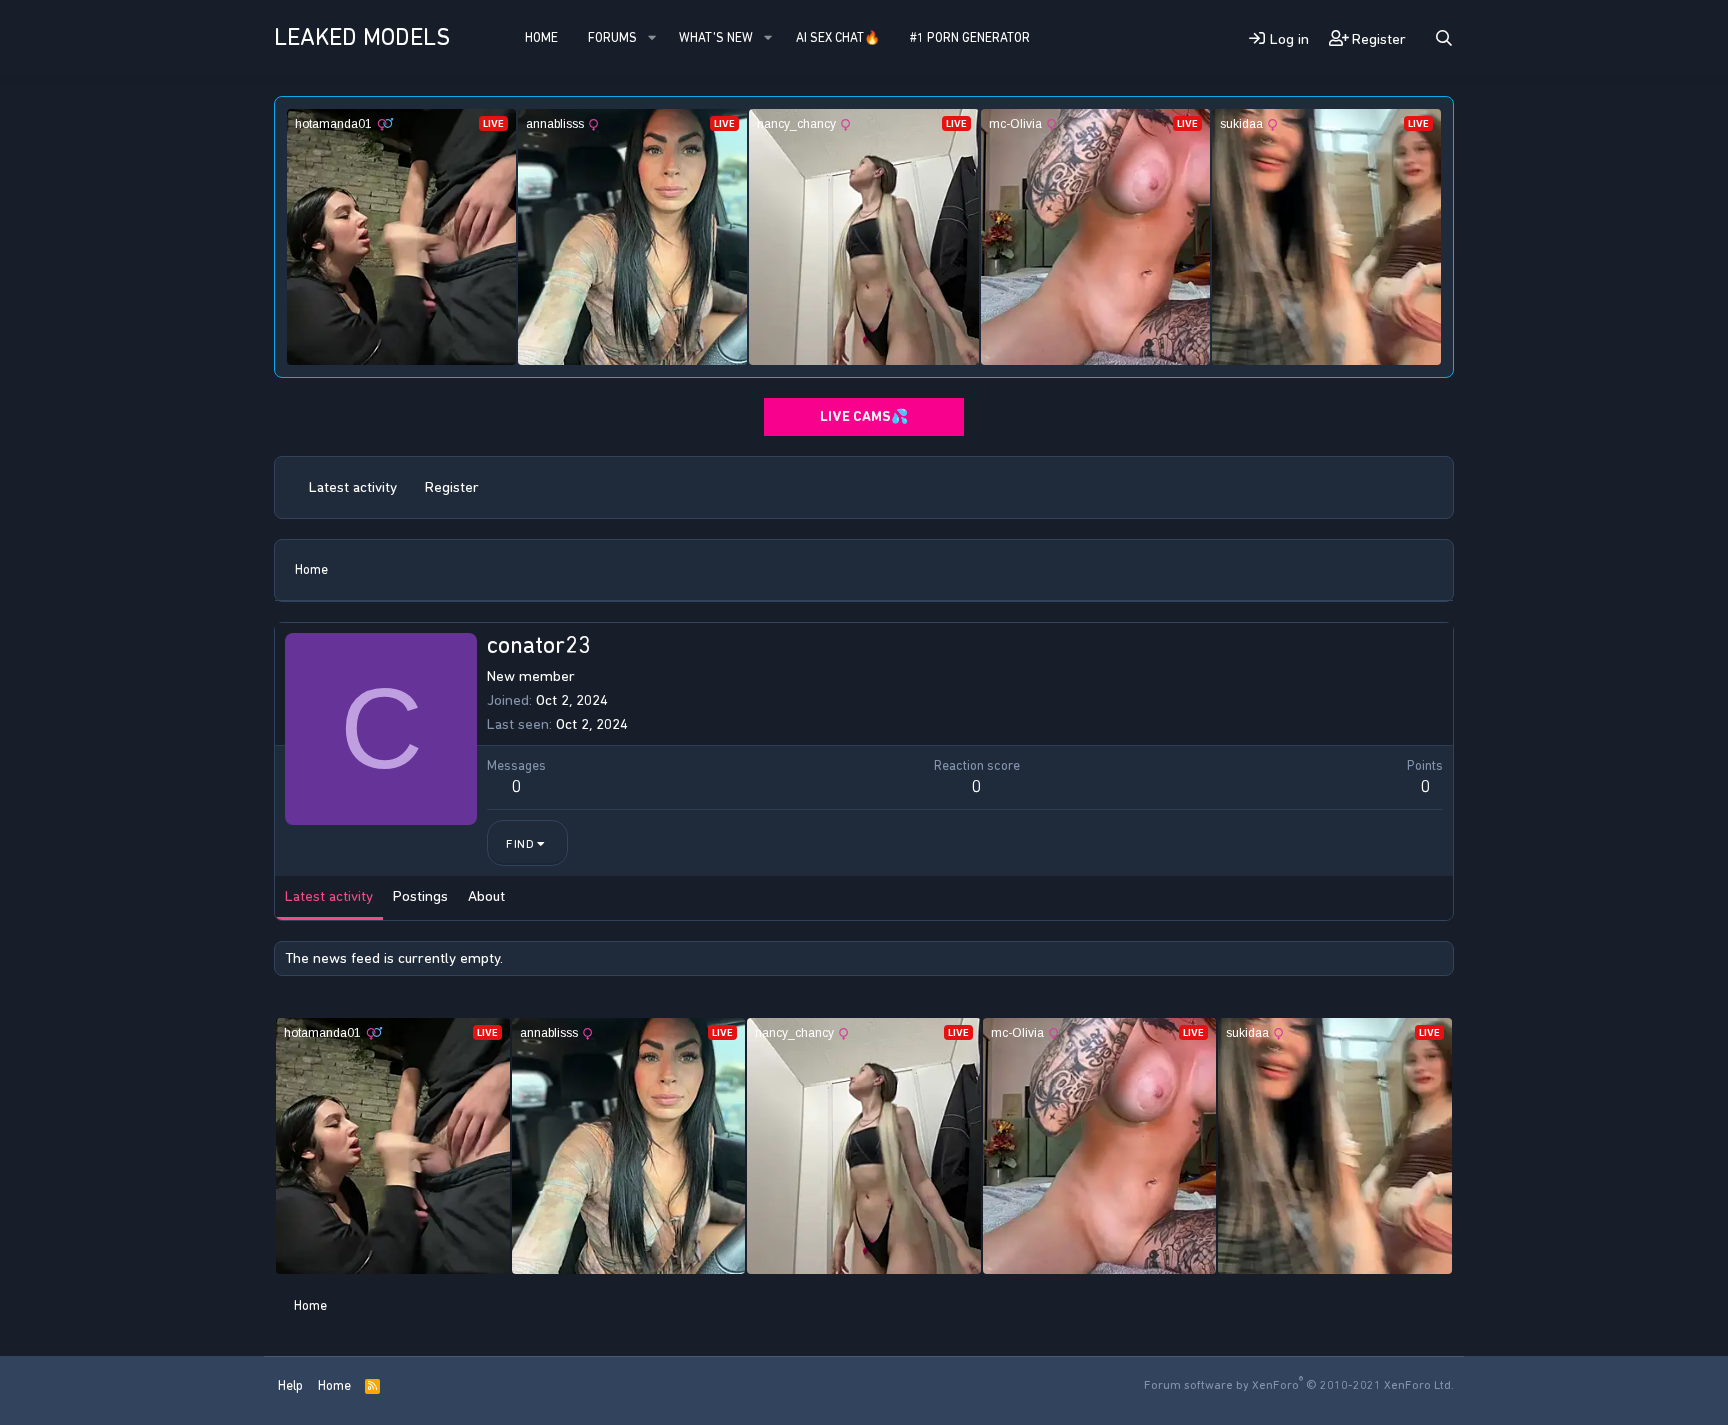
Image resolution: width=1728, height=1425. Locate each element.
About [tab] (486, 896)
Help (290, 1385)
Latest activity (353, 487)
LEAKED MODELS (362, 37)
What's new (716, 37)
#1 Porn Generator (970, 37)
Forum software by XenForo (1299, 1385)
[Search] (1444, 38)
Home (541, 37)
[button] (652, 38)
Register (452, 487)
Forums (612, 37)
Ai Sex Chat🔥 (838, 37)
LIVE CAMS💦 (864, 416)
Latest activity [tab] (329, 896)
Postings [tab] (420, 896)
